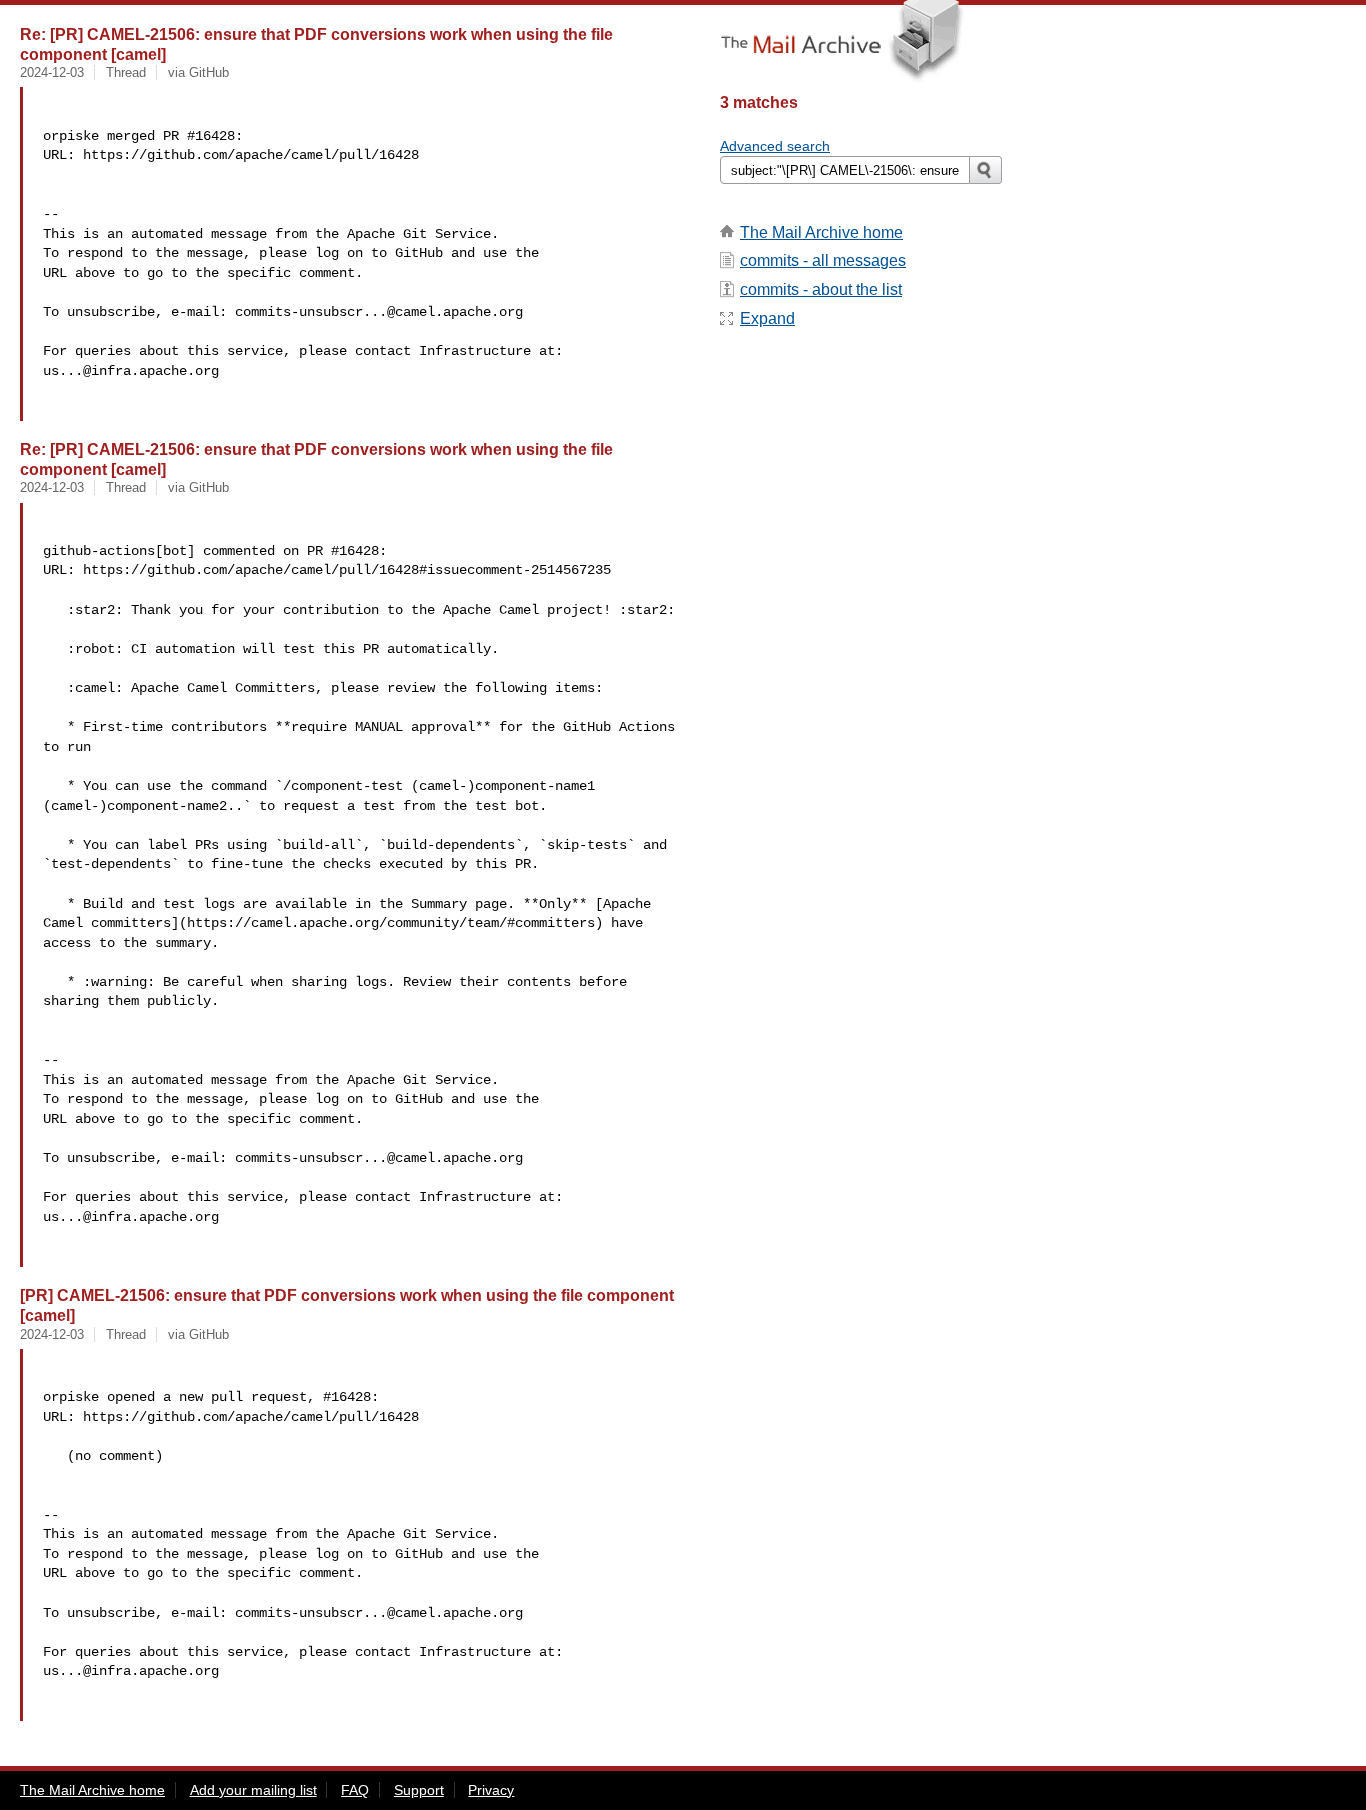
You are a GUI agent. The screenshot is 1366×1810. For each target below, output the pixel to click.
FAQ (355, 1790)
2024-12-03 (52, 72)
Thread (126, 72)
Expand (767, 318)
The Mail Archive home (821, 232)
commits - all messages (823, 260)
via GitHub (198, 72)
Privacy (491, 1790)
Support (419, 1790)
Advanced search (775, 146)
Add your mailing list (253, 1790)
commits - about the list (821, 289)
